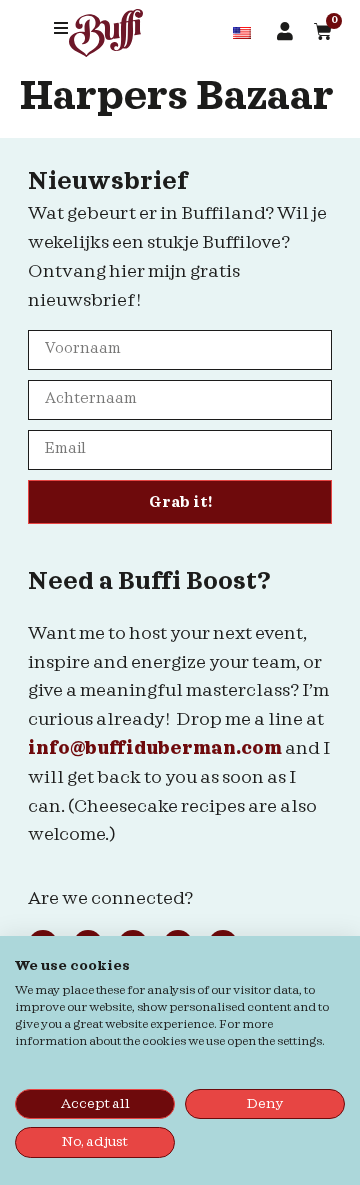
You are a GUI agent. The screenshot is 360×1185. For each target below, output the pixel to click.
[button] (61, 28)
